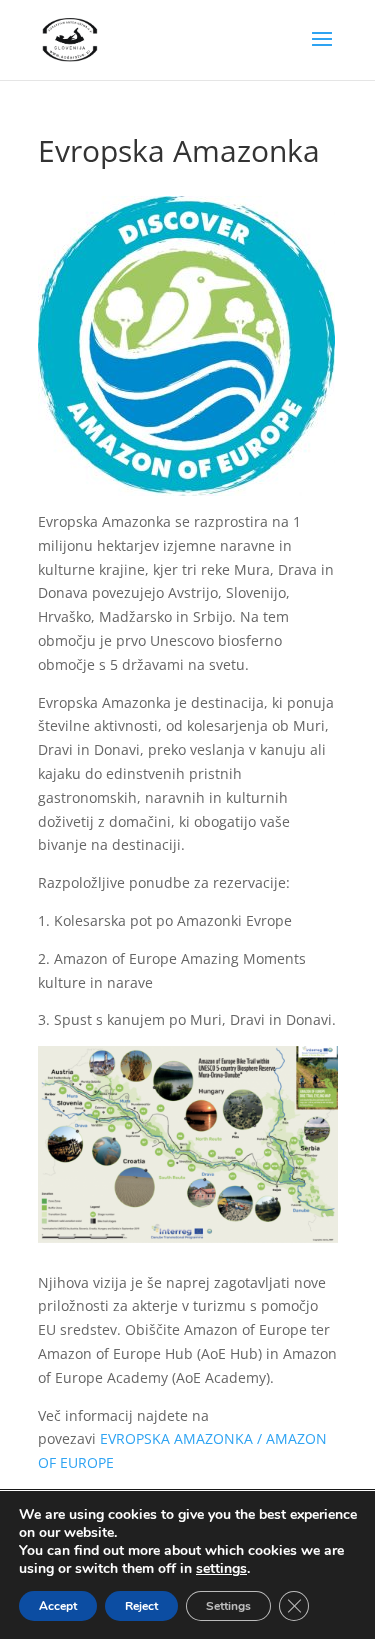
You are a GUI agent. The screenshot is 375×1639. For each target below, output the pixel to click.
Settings (228, 1606)
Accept (58, 1606)
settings (221, 1569)
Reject (141, 1606)
